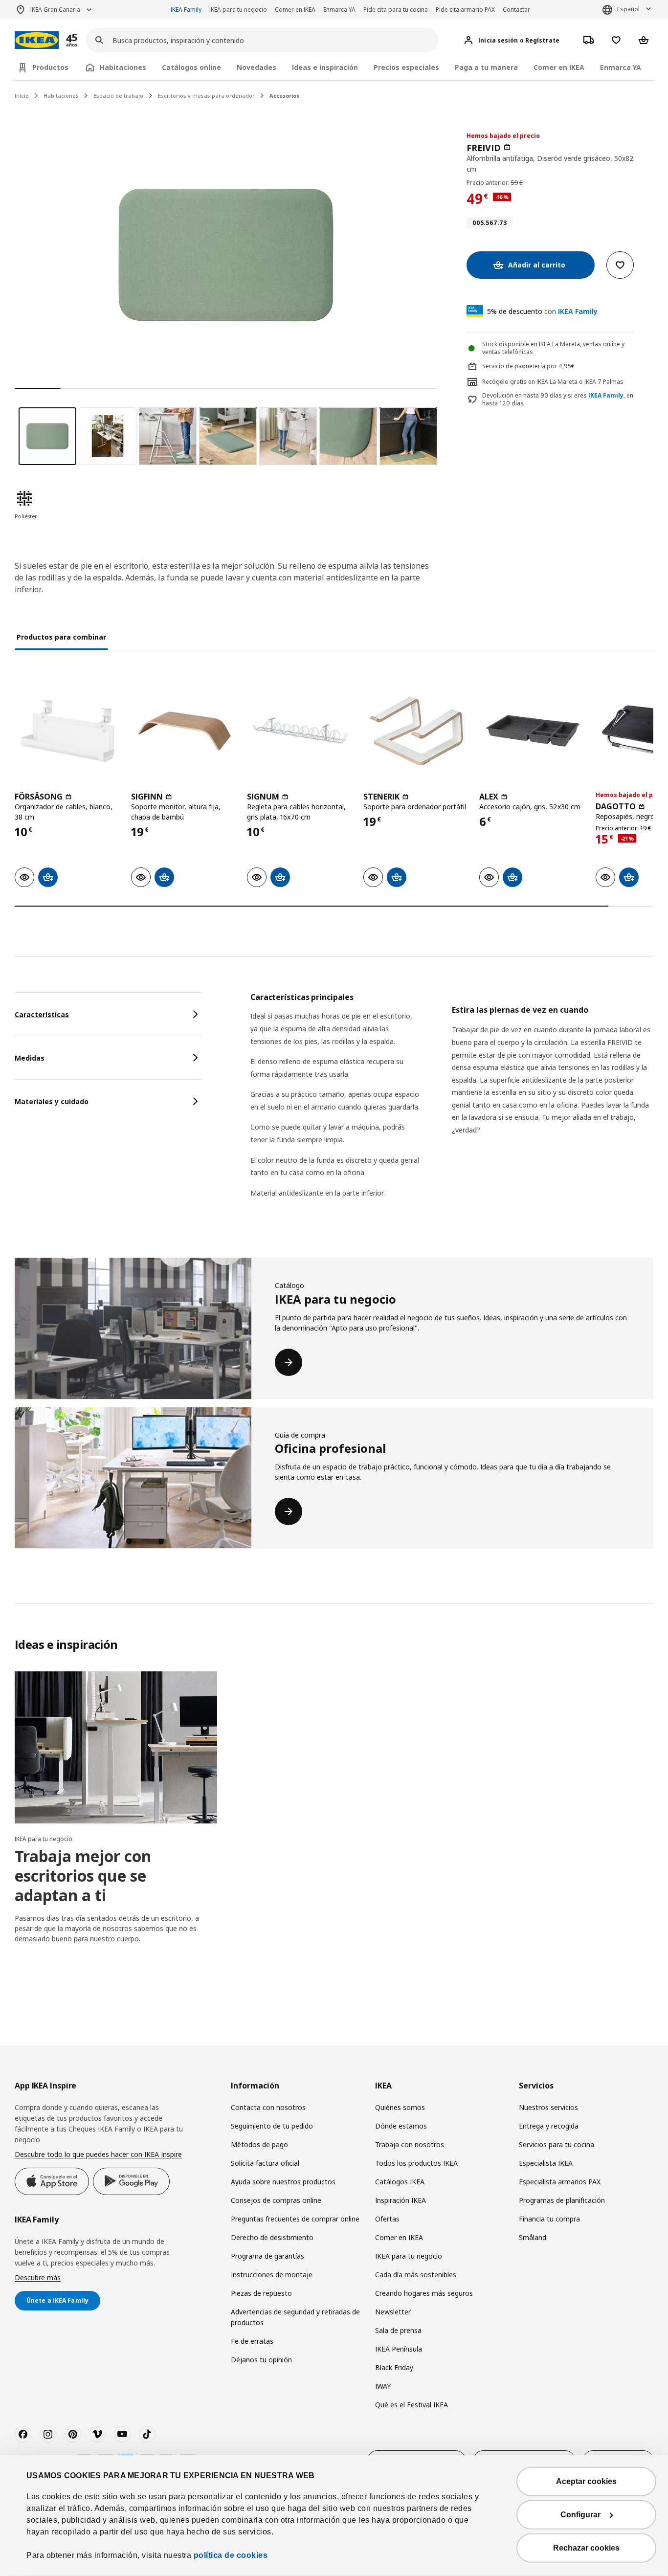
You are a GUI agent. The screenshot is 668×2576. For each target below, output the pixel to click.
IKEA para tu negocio (238, 10)
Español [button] (628, 9)
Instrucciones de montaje (272, 2275)
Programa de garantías (267, 2256)
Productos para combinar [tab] (61, 637)
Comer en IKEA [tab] (559, 67)
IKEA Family (186, 10)
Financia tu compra (549, 2219)
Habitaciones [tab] (123, 67)
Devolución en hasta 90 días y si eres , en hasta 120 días (558, 400)
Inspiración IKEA (401, 2200)
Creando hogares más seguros (424, 2293)
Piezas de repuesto (261, 2293)
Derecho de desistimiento (272, 2237)
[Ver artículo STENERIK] (417, 731)
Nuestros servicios (548, 2107)
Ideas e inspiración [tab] (325, 67)
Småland (533, 2237)
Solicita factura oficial (265, 2163)
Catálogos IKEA (400, 2182)
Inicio (22, 96)
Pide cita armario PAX (465, 10)
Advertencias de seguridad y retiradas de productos (295, 2317)
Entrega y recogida (549, 2126)
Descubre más (38, 2277)
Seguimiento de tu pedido (272, 2126)
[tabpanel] (452, 1107)
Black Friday (394, 2367)
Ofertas (387, 2219)
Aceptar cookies (586, 2481)
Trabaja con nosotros (410, 2144)
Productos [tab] (50, 67)
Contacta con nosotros (268, 2107)
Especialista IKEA (546, 2163)
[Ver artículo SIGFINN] (184, 731)
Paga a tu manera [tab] (486, 67)
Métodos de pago (259, 2144)
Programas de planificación (562, 2200)
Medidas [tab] (30, 1058)
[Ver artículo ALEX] (533, 731)
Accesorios (284, 96)
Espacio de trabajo (118, 96)
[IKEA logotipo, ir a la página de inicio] (37, 40)
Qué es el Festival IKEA (412, 2405)
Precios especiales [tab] (406, 67)
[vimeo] (97, 2434)
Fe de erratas (252, 2341)
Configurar (580, 2515)
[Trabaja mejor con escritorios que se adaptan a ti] (116, 1747)
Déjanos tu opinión (261, 2360)
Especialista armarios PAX (560, 2182)
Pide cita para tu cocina (396, 10)
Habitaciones (61, 96)
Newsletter (393, 2312)
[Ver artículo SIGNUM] (300, 731)
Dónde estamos (401, 2126)
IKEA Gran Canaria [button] (55, 10)
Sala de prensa (398, 2330)
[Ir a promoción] (85, 40)
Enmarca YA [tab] (621, 67)
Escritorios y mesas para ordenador (206, 96)
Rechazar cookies (586, 2548)
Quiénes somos (400, 2107)
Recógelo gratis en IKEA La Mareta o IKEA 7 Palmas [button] (553, 382)
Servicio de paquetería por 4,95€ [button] (528, 366)
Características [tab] (42, 1014)
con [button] (542, 311)
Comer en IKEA (295, 10)
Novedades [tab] (256, 67)
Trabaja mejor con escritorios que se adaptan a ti (83, 1876)
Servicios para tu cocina (557, 2144)
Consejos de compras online (276, 2200)
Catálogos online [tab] (191, 67)
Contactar (516, 10)
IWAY (383, 2386)
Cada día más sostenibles (416, 2275)
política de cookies (231, 2555)
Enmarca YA (339, 10)
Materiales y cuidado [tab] (52, 1101)
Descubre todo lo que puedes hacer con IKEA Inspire (98, 2154)
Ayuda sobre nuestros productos (283, 2182)
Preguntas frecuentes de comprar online (295, 2219)
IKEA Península (399, 2349)
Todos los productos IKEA (416, 2163)
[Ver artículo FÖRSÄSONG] (68, 731)
